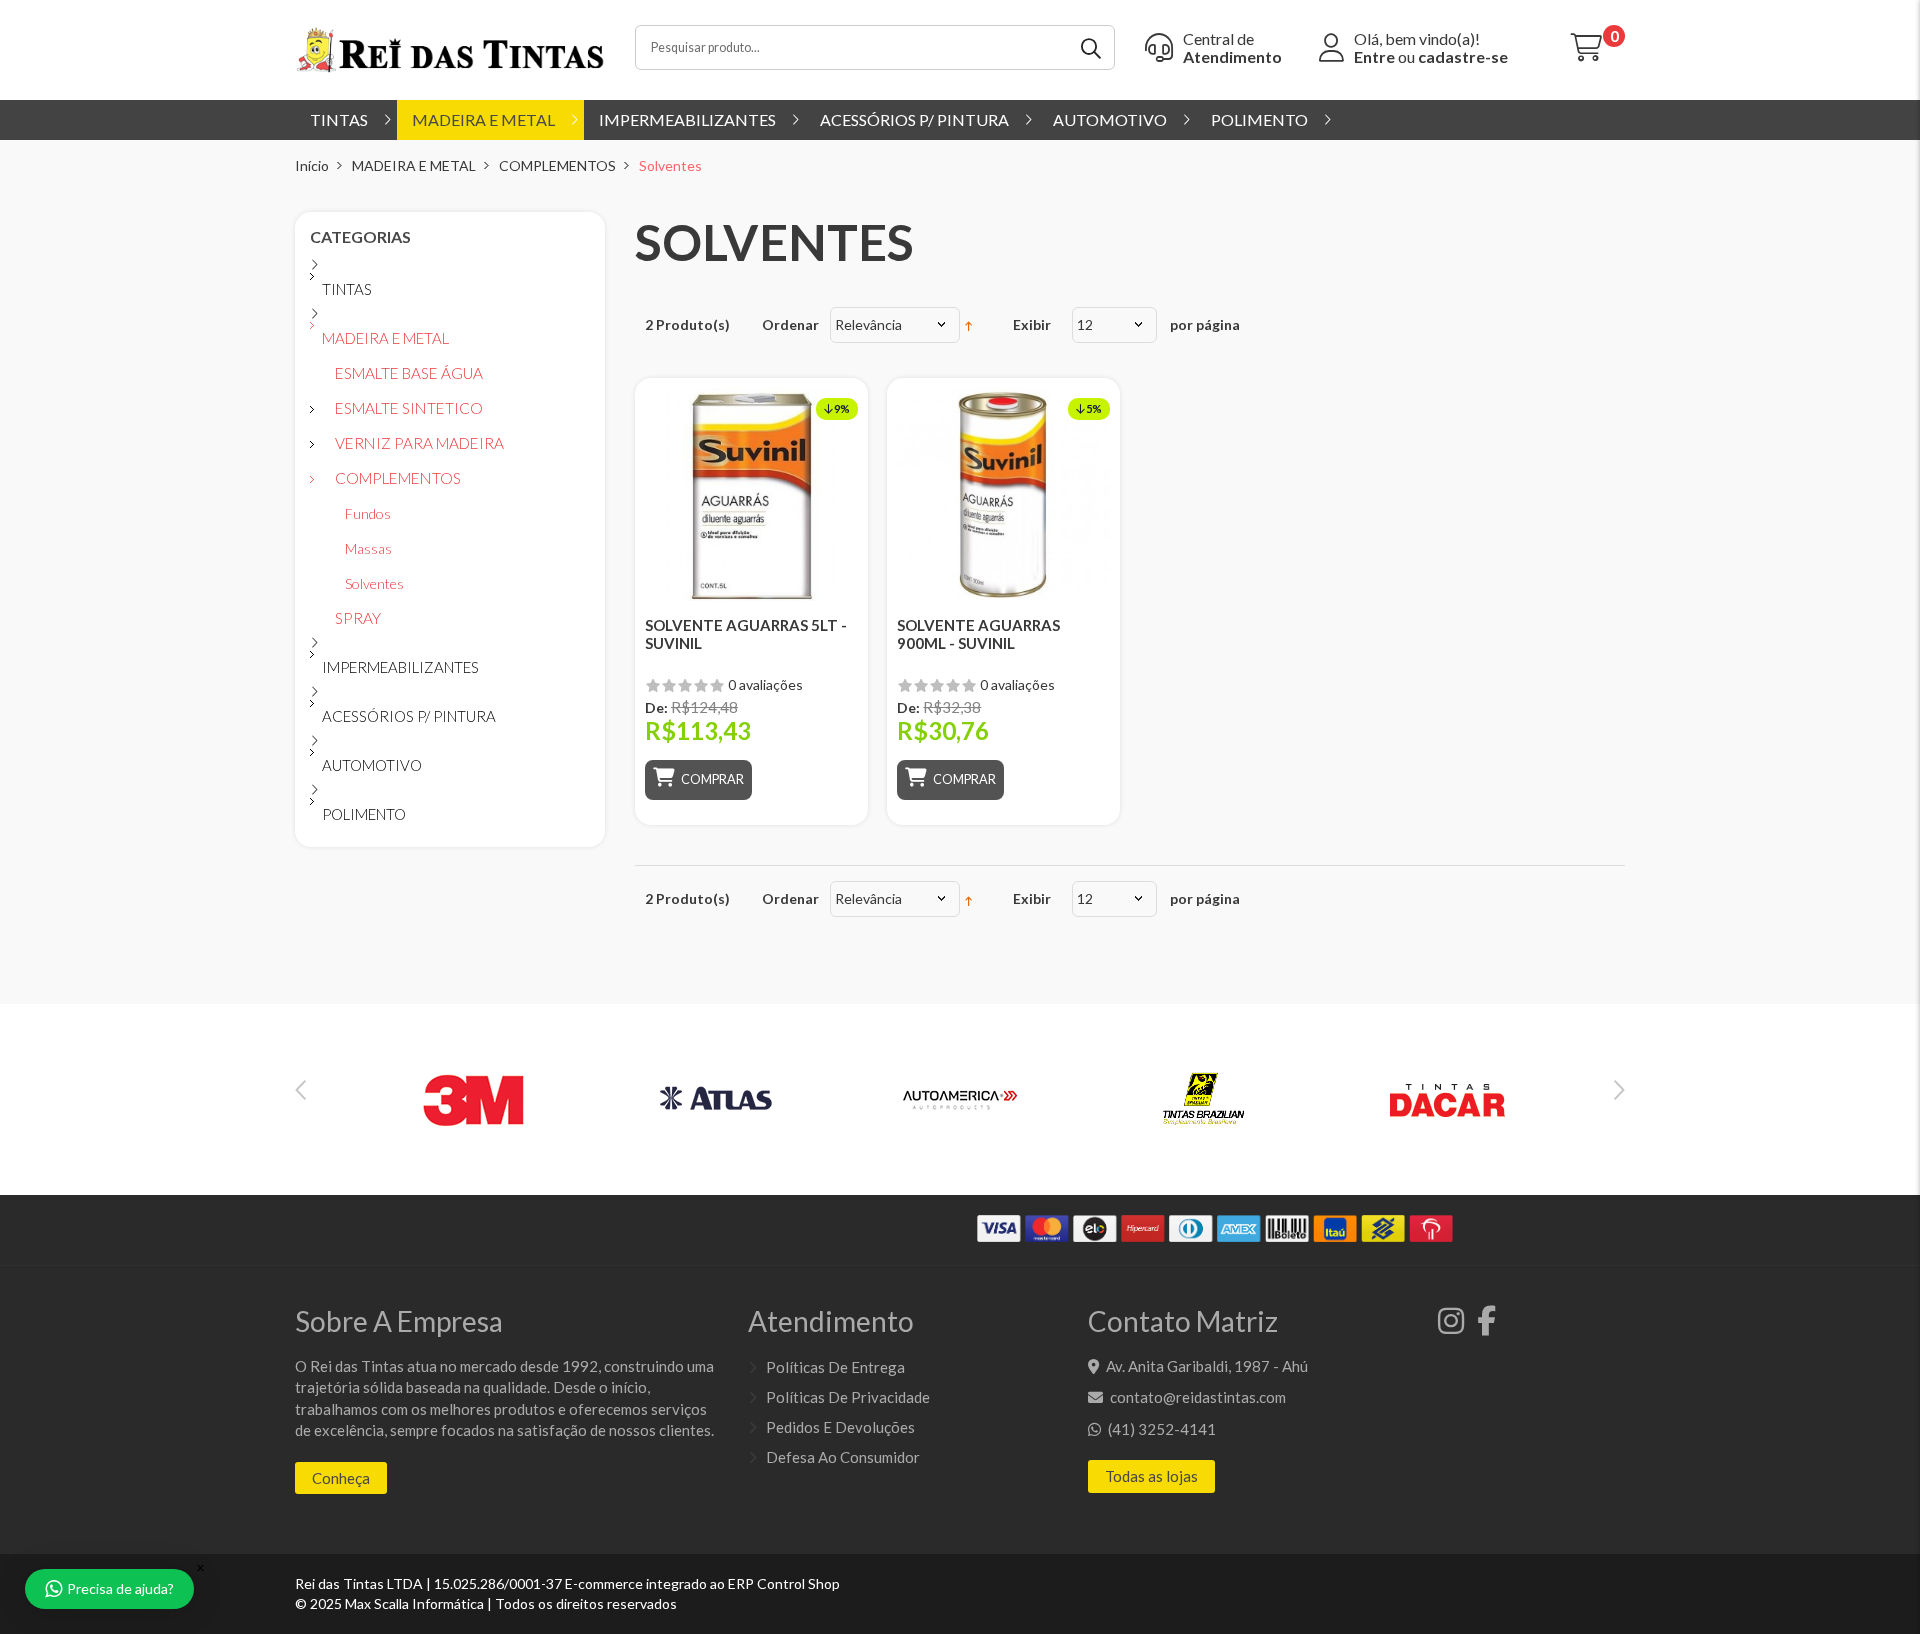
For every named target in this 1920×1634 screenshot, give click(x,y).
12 (1085, 324)
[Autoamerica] (960, 1098)
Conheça (341, 1478)
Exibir (1032, 324)
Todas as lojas (1151, 1476)
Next (1619, 1090)
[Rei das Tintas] (450, 48)
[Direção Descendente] (968, 324)
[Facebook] (1481, 1326)
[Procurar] (1092, 47)
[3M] (473, 1098)
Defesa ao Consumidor (843, 1457)
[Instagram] (1447, 1326)
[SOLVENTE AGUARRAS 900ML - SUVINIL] (1003, 494)
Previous (300, 1090)
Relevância (868, 324)
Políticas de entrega (835, 1367)
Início (312, 165)
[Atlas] (717, 1098)
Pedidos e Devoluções (840, 1427)
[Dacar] (1447, 1098)
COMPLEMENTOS (557, 165)
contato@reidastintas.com (1198, 1397)
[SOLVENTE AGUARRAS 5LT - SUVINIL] (751, 494)
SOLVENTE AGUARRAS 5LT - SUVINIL (746, 634)
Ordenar (790, 324)
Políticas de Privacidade (848, 1397)
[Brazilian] (1203, 1098)
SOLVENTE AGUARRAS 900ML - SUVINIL (978, 634)
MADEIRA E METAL (414, 165)
